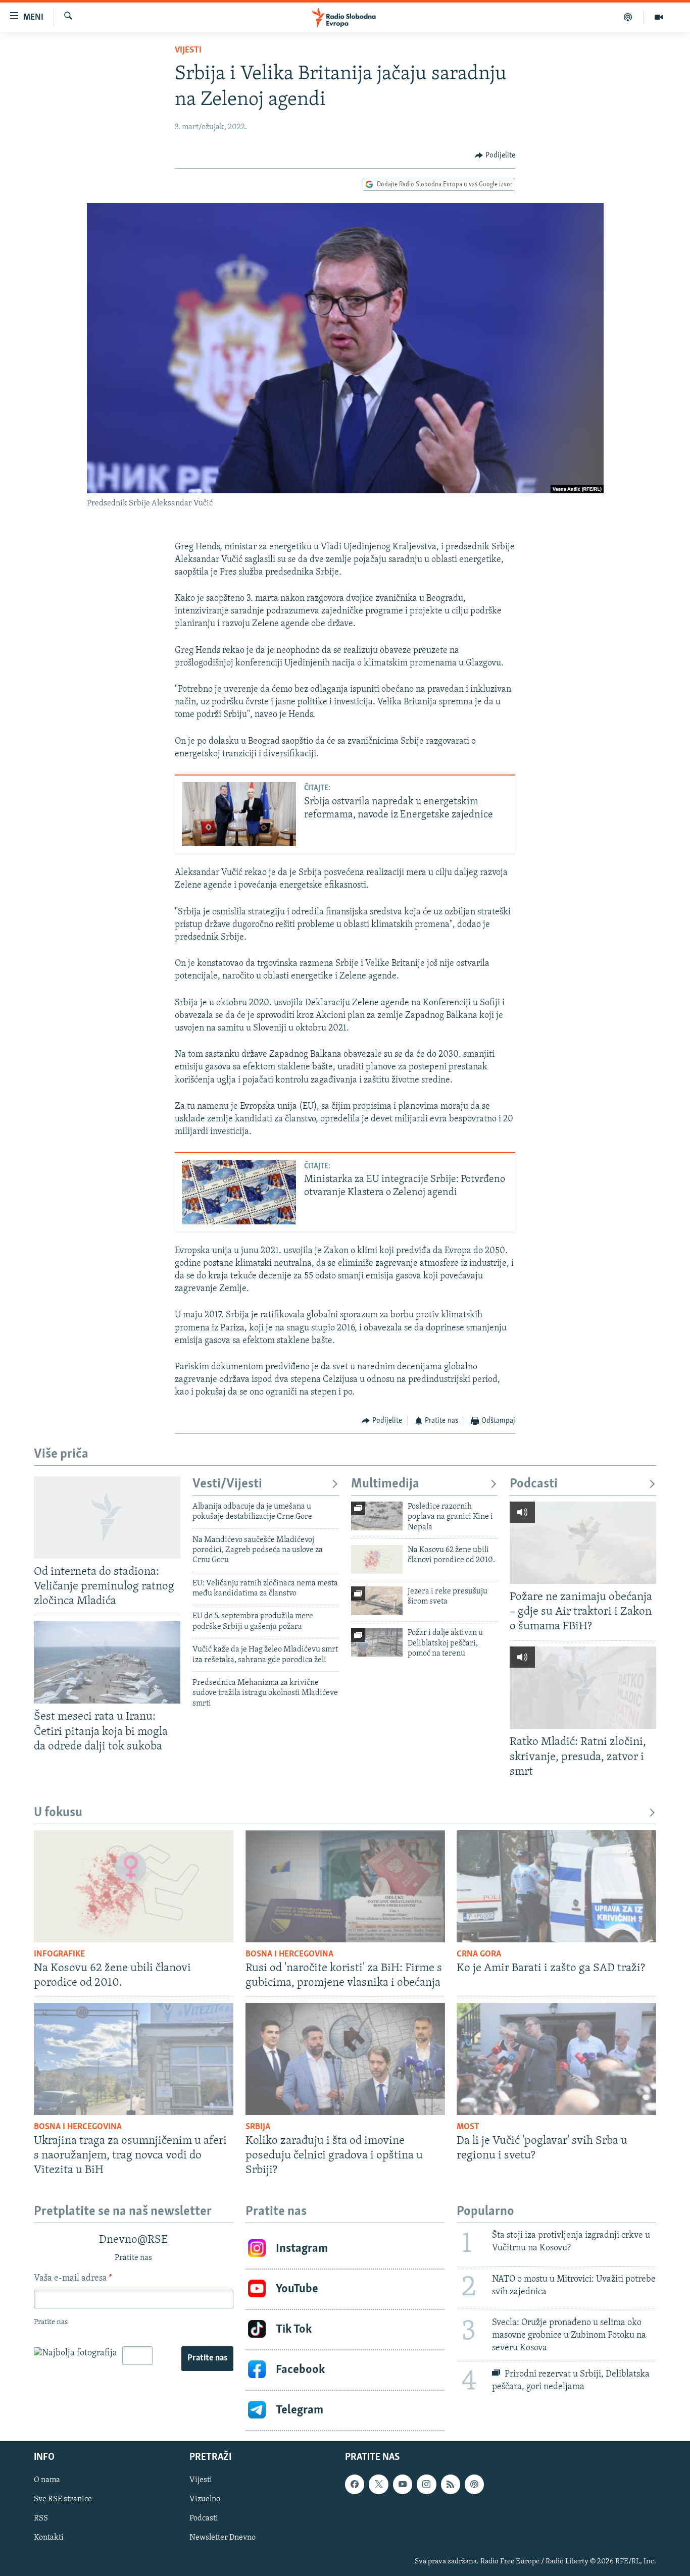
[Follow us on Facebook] (355, 2484)
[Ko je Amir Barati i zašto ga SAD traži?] (556, 1886)
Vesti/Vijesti (227, 1484)
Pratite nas (207, 2358)
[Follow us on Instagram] (426, 2484)
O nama (47, 2480)
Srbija (258, 2127)
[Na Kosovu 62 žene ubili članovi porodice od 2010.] (377, 1559)
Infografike (59, 1954)
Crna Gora (479, 1954)
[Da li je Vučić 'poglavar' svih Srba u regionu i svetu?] (556, 2059)
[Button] (495, 156)
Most (468, 2127)
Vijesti (188, 50)
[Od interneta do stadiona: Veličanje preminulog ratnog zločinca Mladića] (107, 1517)
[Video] (659, 17)
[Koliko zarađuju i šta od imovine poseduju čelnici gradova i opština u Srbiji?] (345, 2059)
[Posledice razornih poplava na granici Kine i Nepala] (377, 1516)
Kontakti (49, 2538)
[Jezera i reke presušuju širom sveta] (377, 1601)
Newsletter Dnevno (223, 2538)
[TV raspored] (474, 2484)
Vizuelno (205, 2499)
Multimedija (385, 1484)
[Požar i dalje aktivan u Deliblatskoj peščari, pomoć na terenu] (377, 1642)
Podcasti (534, 1484)
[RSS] (451, 2484)
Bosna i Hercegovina (289, 1954)
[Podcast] (628, 17)
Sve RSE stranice (63, 2499)
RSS (41, 2518)
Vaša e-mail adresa (73, 2279)
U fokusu (58, 1813)
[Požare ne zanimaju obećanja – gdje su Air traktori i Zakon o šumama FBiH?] (583, 1543)
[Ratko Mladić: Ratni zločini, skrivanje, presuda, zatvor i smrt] (583, 1688)
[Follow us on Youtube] (403, 2484)
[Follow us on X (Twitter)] (378, 2484)
